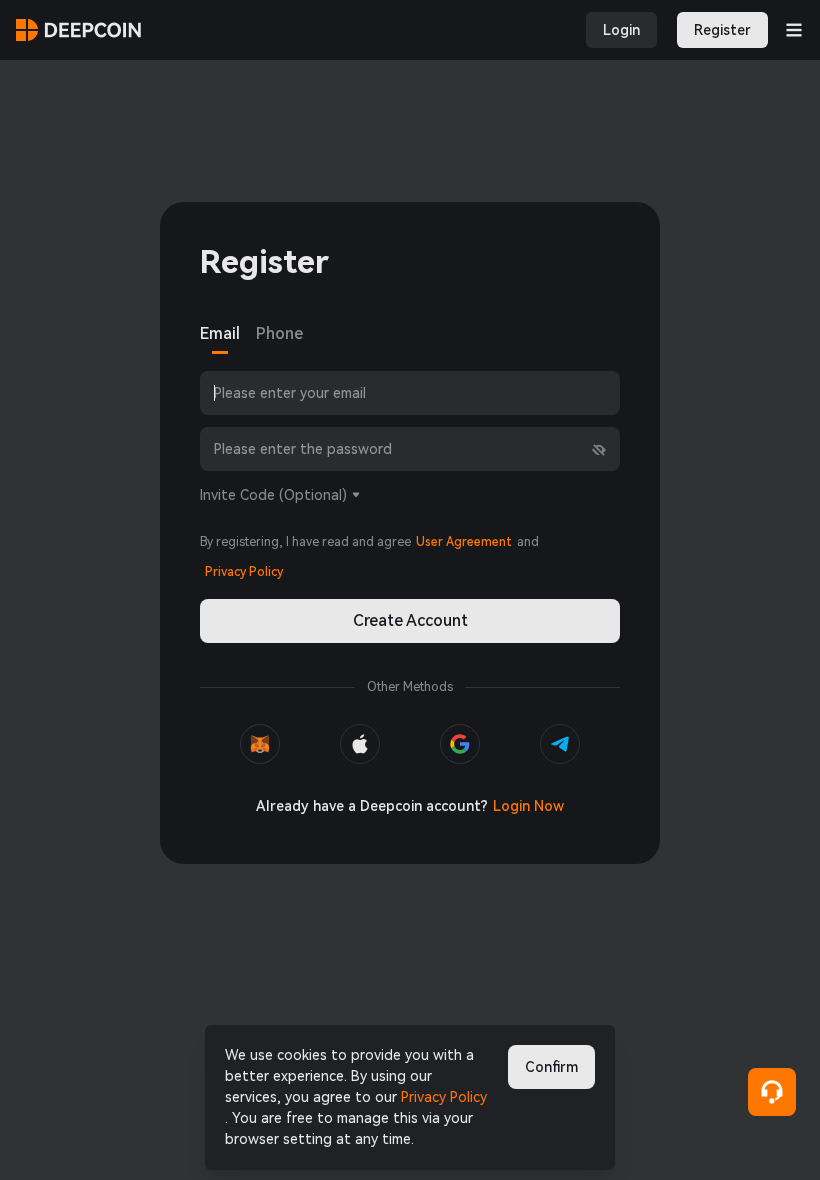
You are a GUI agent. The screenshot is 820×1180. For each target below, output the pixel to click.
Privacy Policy (444, 1097)
